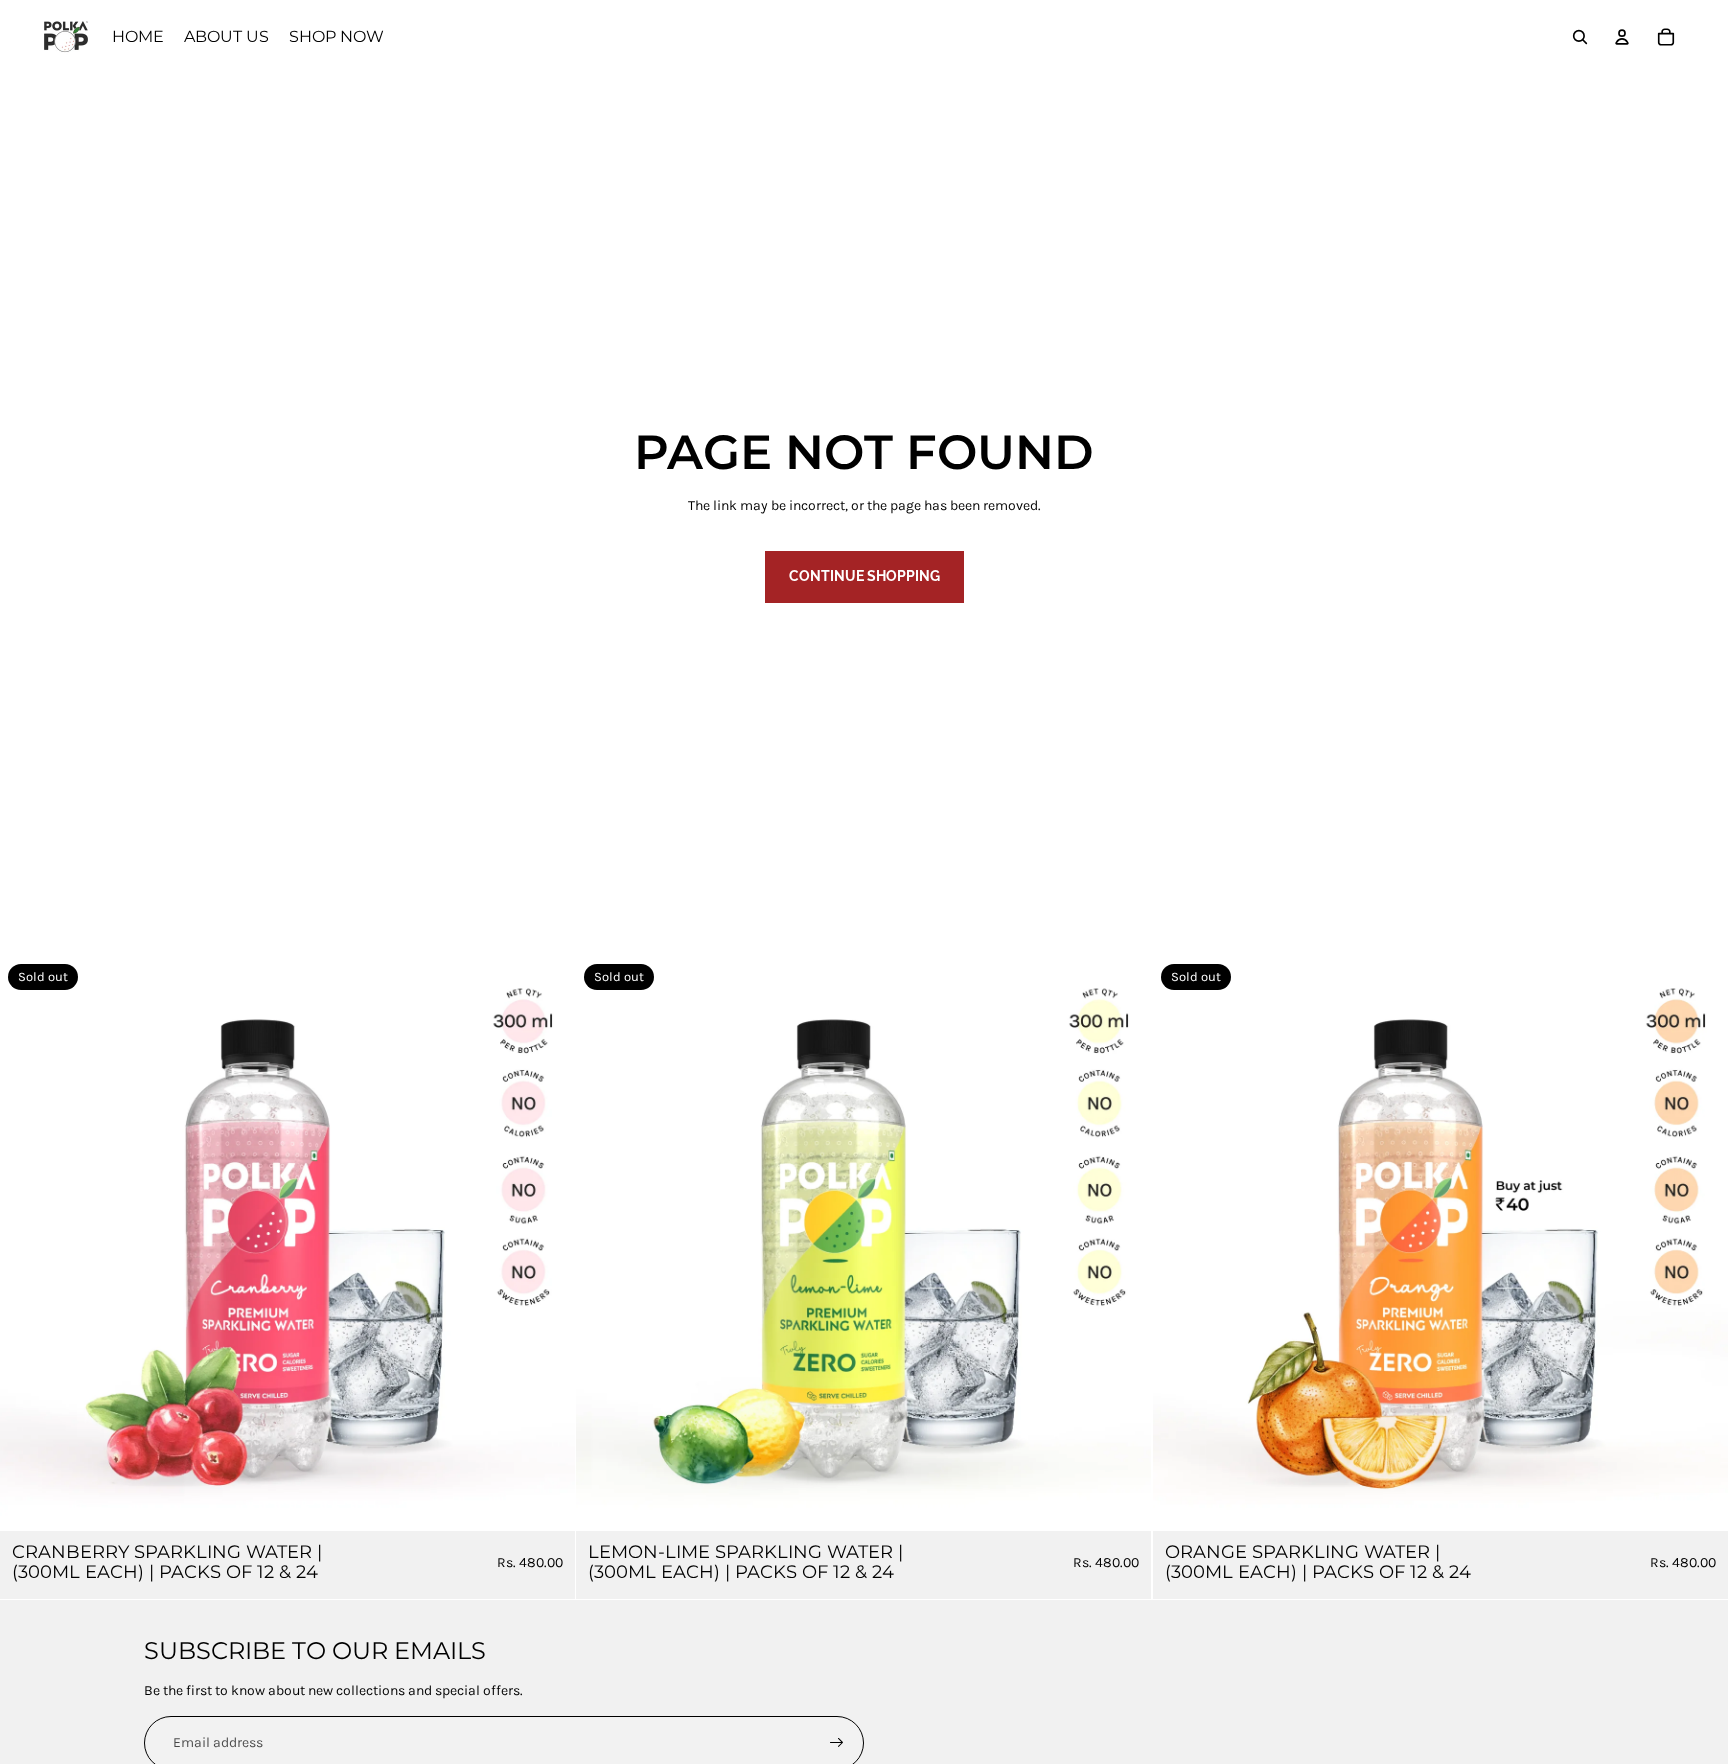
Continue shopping (864, 576)
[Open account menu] (1622, 37)
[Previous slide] (30, 1244)
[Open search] (1580, 37)
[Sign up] (837, 1743)
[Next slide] (545, 1244)
